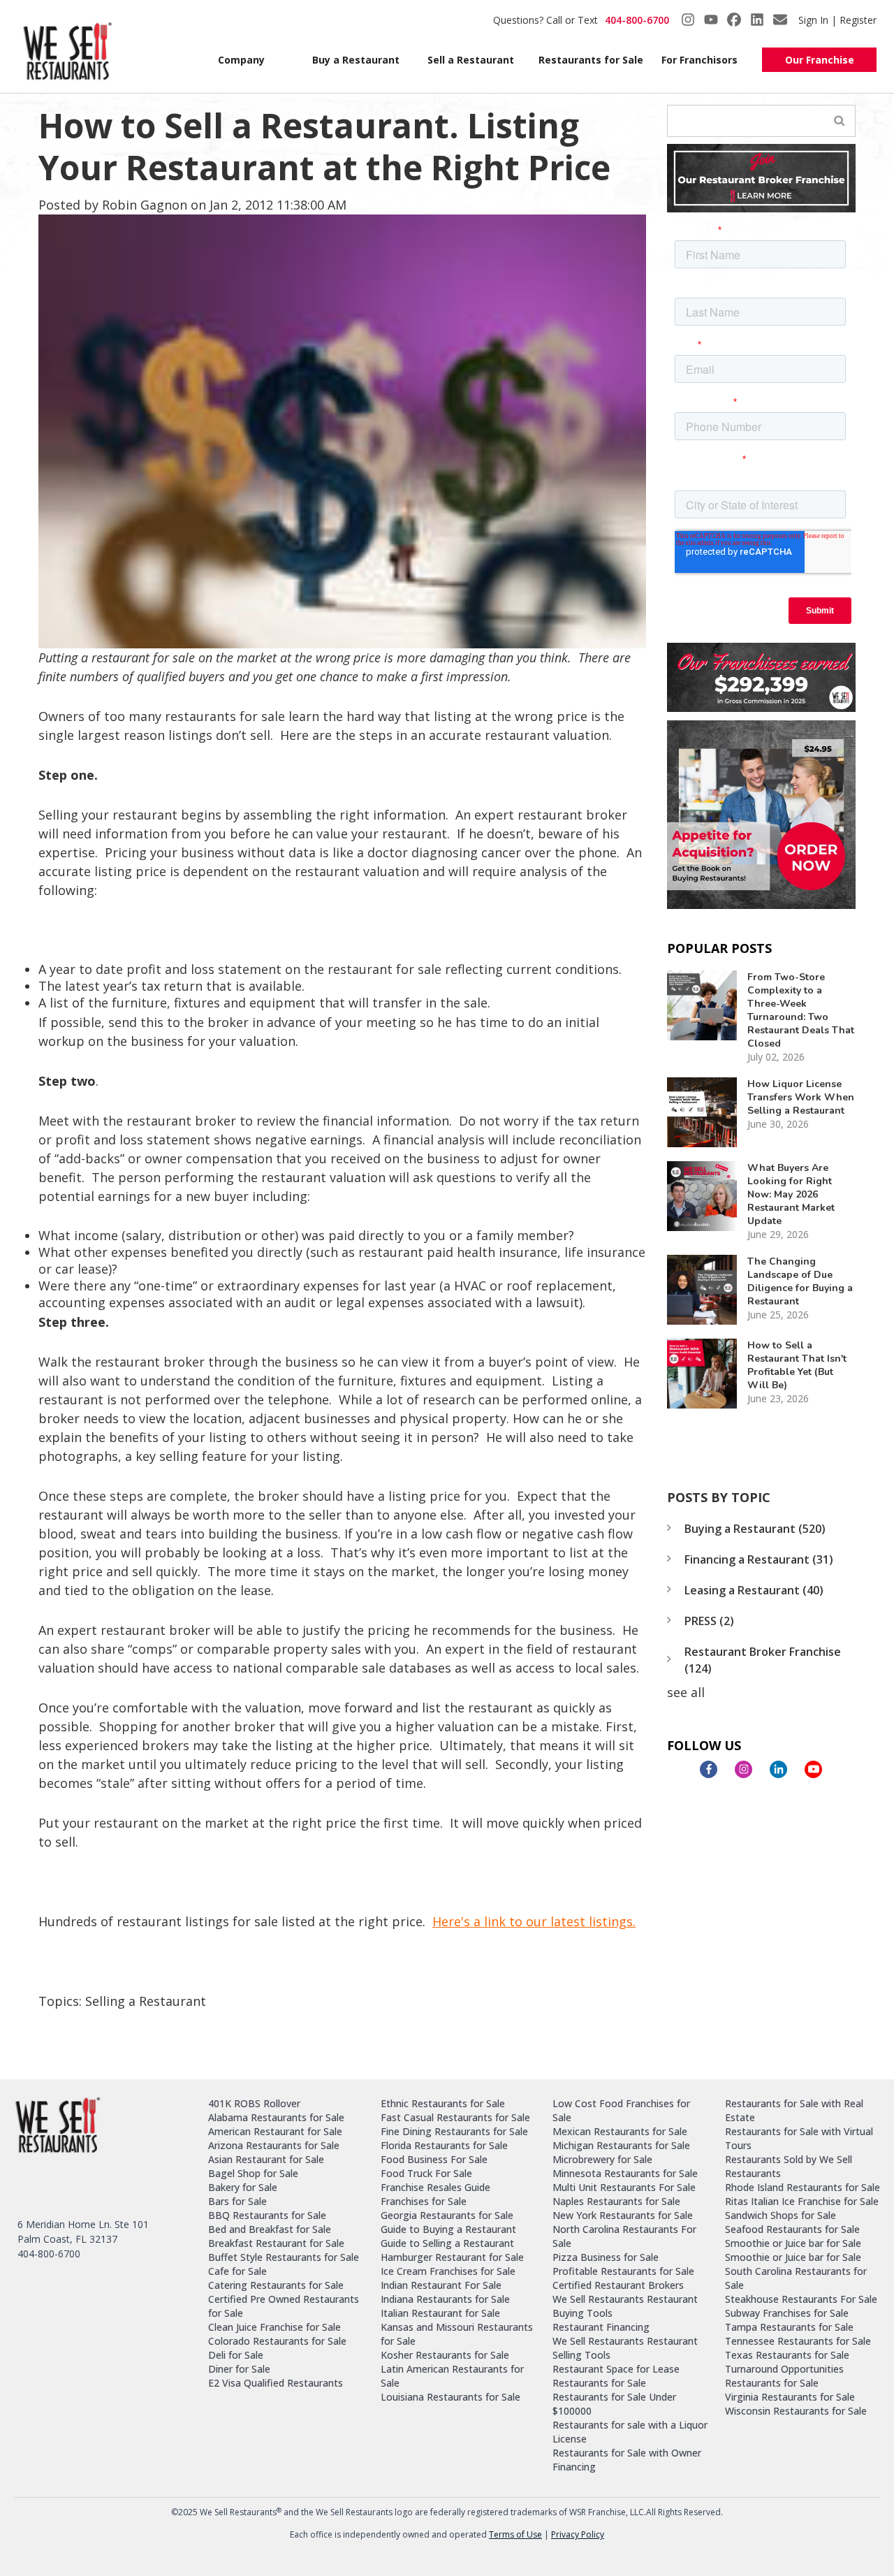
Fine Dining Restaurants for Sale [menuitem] (454, 2131)
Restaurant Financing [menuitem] (601, 2327)
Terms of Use (515, 2534)
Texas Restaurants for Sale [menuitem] (787, 2355)
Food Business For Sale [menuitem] (434, 2159)
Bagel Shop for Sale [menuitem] (253, 2173)
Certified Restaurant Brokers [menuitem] (618, 2285)
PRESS (709, 1621)
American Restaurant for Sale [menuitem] (275, 2131)
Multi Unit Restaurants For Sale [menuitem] (624, 2187)
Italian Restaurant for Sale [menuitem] (440, 2313)
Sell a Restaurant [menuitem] (471, 60)
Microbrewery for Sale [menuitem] (602, 2159)
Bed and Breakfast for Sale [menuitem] (270, 2229)
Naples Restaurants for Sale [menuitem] (616, 2201)
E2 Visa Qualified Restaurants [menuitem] (276, 2383)
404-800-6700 (637, 20)
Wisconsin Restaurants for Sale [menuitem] (796, 2411)
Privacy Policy (578, 2534)
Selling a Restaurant (146, 2001)
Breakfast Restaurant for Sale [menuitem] (276, 2243)
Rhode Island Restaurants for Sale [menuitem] (803, 2187)
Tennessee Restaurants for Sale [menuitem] (798, 2341)
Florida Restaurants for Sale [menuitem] (444, 2145)
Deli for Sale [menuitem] (236, 2355)
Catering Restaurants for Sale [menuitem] (276, 2285)
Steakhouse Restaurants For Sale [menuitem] (801, 2299)
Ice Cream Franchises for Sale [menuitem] (448, 2271)
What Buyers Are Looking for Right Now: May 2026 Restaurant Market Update (791, 1194)
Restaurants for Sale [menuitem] (588, 60)
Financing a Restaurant (759, 1559)
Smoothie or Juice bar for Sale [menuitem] (793, 2243)
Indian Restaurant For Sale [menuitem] (441, 2285)
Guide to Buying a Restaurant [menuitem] (448, 2229)
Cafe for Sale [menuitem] (237, 2271)
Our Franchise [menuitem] (820, 60)
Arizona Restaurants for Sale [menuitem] (274, 2145)
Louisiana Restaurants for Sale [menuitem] (450, 2397)
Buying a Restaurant (755, 1529)
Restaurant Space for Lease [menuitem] (616, 2369)
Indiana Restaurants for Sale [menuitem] (445, 2299)
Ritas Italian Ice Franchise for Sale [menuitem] (802, 2201)
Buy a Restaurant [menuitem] (356, 60)
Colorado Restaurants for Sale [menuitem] (277, 2341)
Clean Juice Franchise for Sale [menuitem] (274, 2327)
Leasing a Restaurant (754, 1590)
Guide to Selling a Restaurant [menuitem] (447, 2243)
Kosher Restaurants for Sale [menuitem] (445, 2355)
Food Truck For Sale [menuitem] (426, 2173)
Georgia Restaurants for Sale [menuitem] (447, 2215)
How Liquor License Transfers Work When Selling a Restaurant (801, 1097)
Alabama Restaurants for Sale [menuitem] (276, 2117)
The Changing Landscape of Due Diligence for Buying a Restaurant (800, 1281)
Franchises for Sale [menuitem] (424, 2201)
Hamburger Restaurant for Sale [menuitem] (452, 2257)
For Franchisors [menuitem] (699, 60)
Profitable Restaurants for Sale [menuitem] (623, 2271)
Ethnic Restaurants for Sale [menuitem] (443, 2103)
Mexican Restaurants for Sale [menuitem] (620, 2131)
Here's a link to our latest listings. (534, 1921)
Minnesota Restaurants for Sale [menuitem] (625, 2173)
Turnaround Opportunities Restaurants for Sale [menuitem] (784, 2376)
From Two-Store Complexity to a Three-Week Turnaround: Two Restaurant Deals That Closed (801, 1010)
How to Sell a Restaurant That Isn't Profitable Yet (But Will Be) (797, 1365)
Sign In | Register (837, 20)
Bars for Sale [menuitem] (237, 2201)
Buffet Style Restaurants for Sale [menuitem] (284, 2257)
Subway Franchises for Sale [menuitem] (787, 2313)
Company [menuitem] (241, 60)
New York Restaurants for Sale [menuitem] (623, 2215)
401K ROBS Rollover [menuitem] (254, 2103)
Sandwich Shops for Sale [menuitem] (781, 2215)
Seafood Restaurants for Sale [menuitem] (792, 2229)
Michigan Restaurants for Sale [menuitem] (621, 2145)
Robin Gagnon (145, 205)
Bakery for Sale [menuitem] (243, 2187)
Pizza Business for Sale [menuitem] (606, 2257)
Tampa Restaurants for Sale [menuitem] (789, 2327)
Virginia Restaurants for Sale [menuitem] (790, 2397)
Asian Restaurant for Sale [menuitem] (266, 2159)
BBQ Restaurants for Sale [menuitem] (267, 2215)
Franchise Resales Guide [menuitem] (435, 2187)
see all (686, 1692)
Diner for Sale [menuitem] (239, 2369)
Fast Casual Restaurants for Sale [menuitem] (455, 2117)
